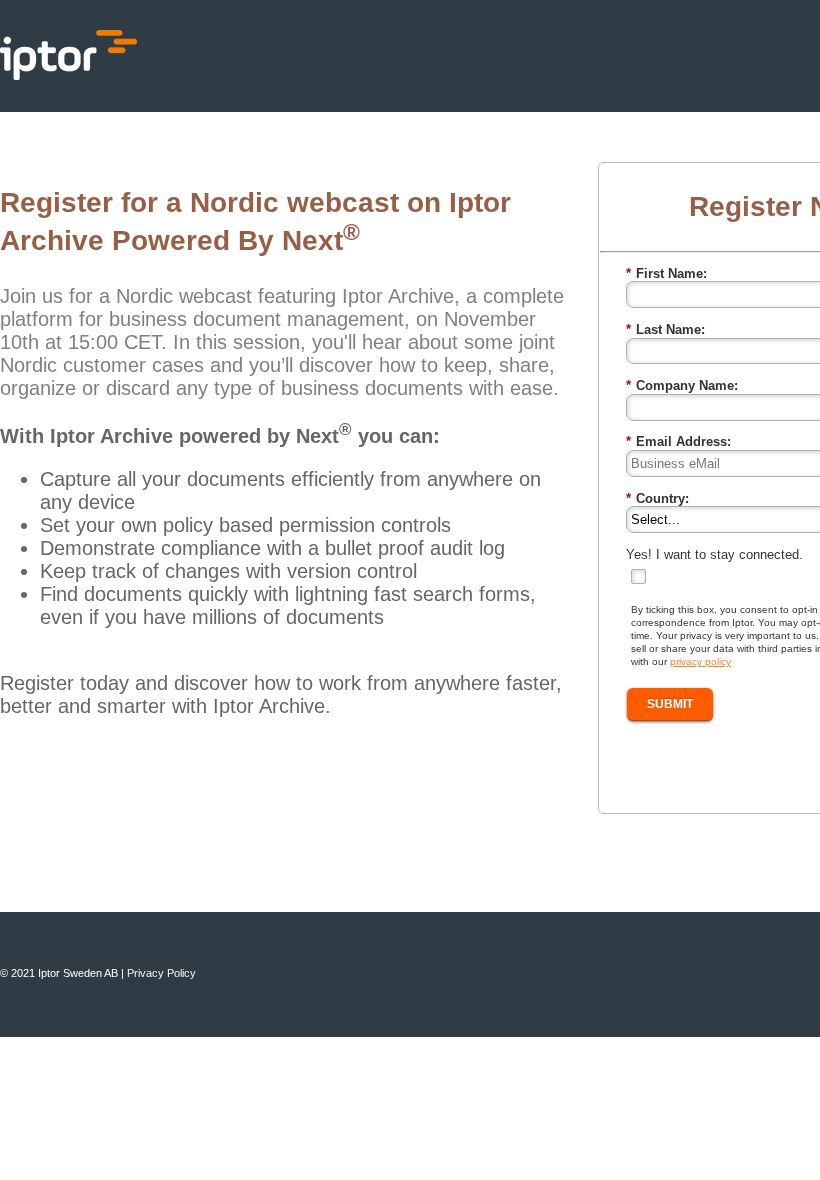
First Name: (666, 273)
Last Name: (665, 329)
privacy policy (700, 661)
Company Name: (682, 385)
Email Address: (678, 441)
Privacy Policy (161, 973)
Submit (670, 704)
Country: (657, 498)
